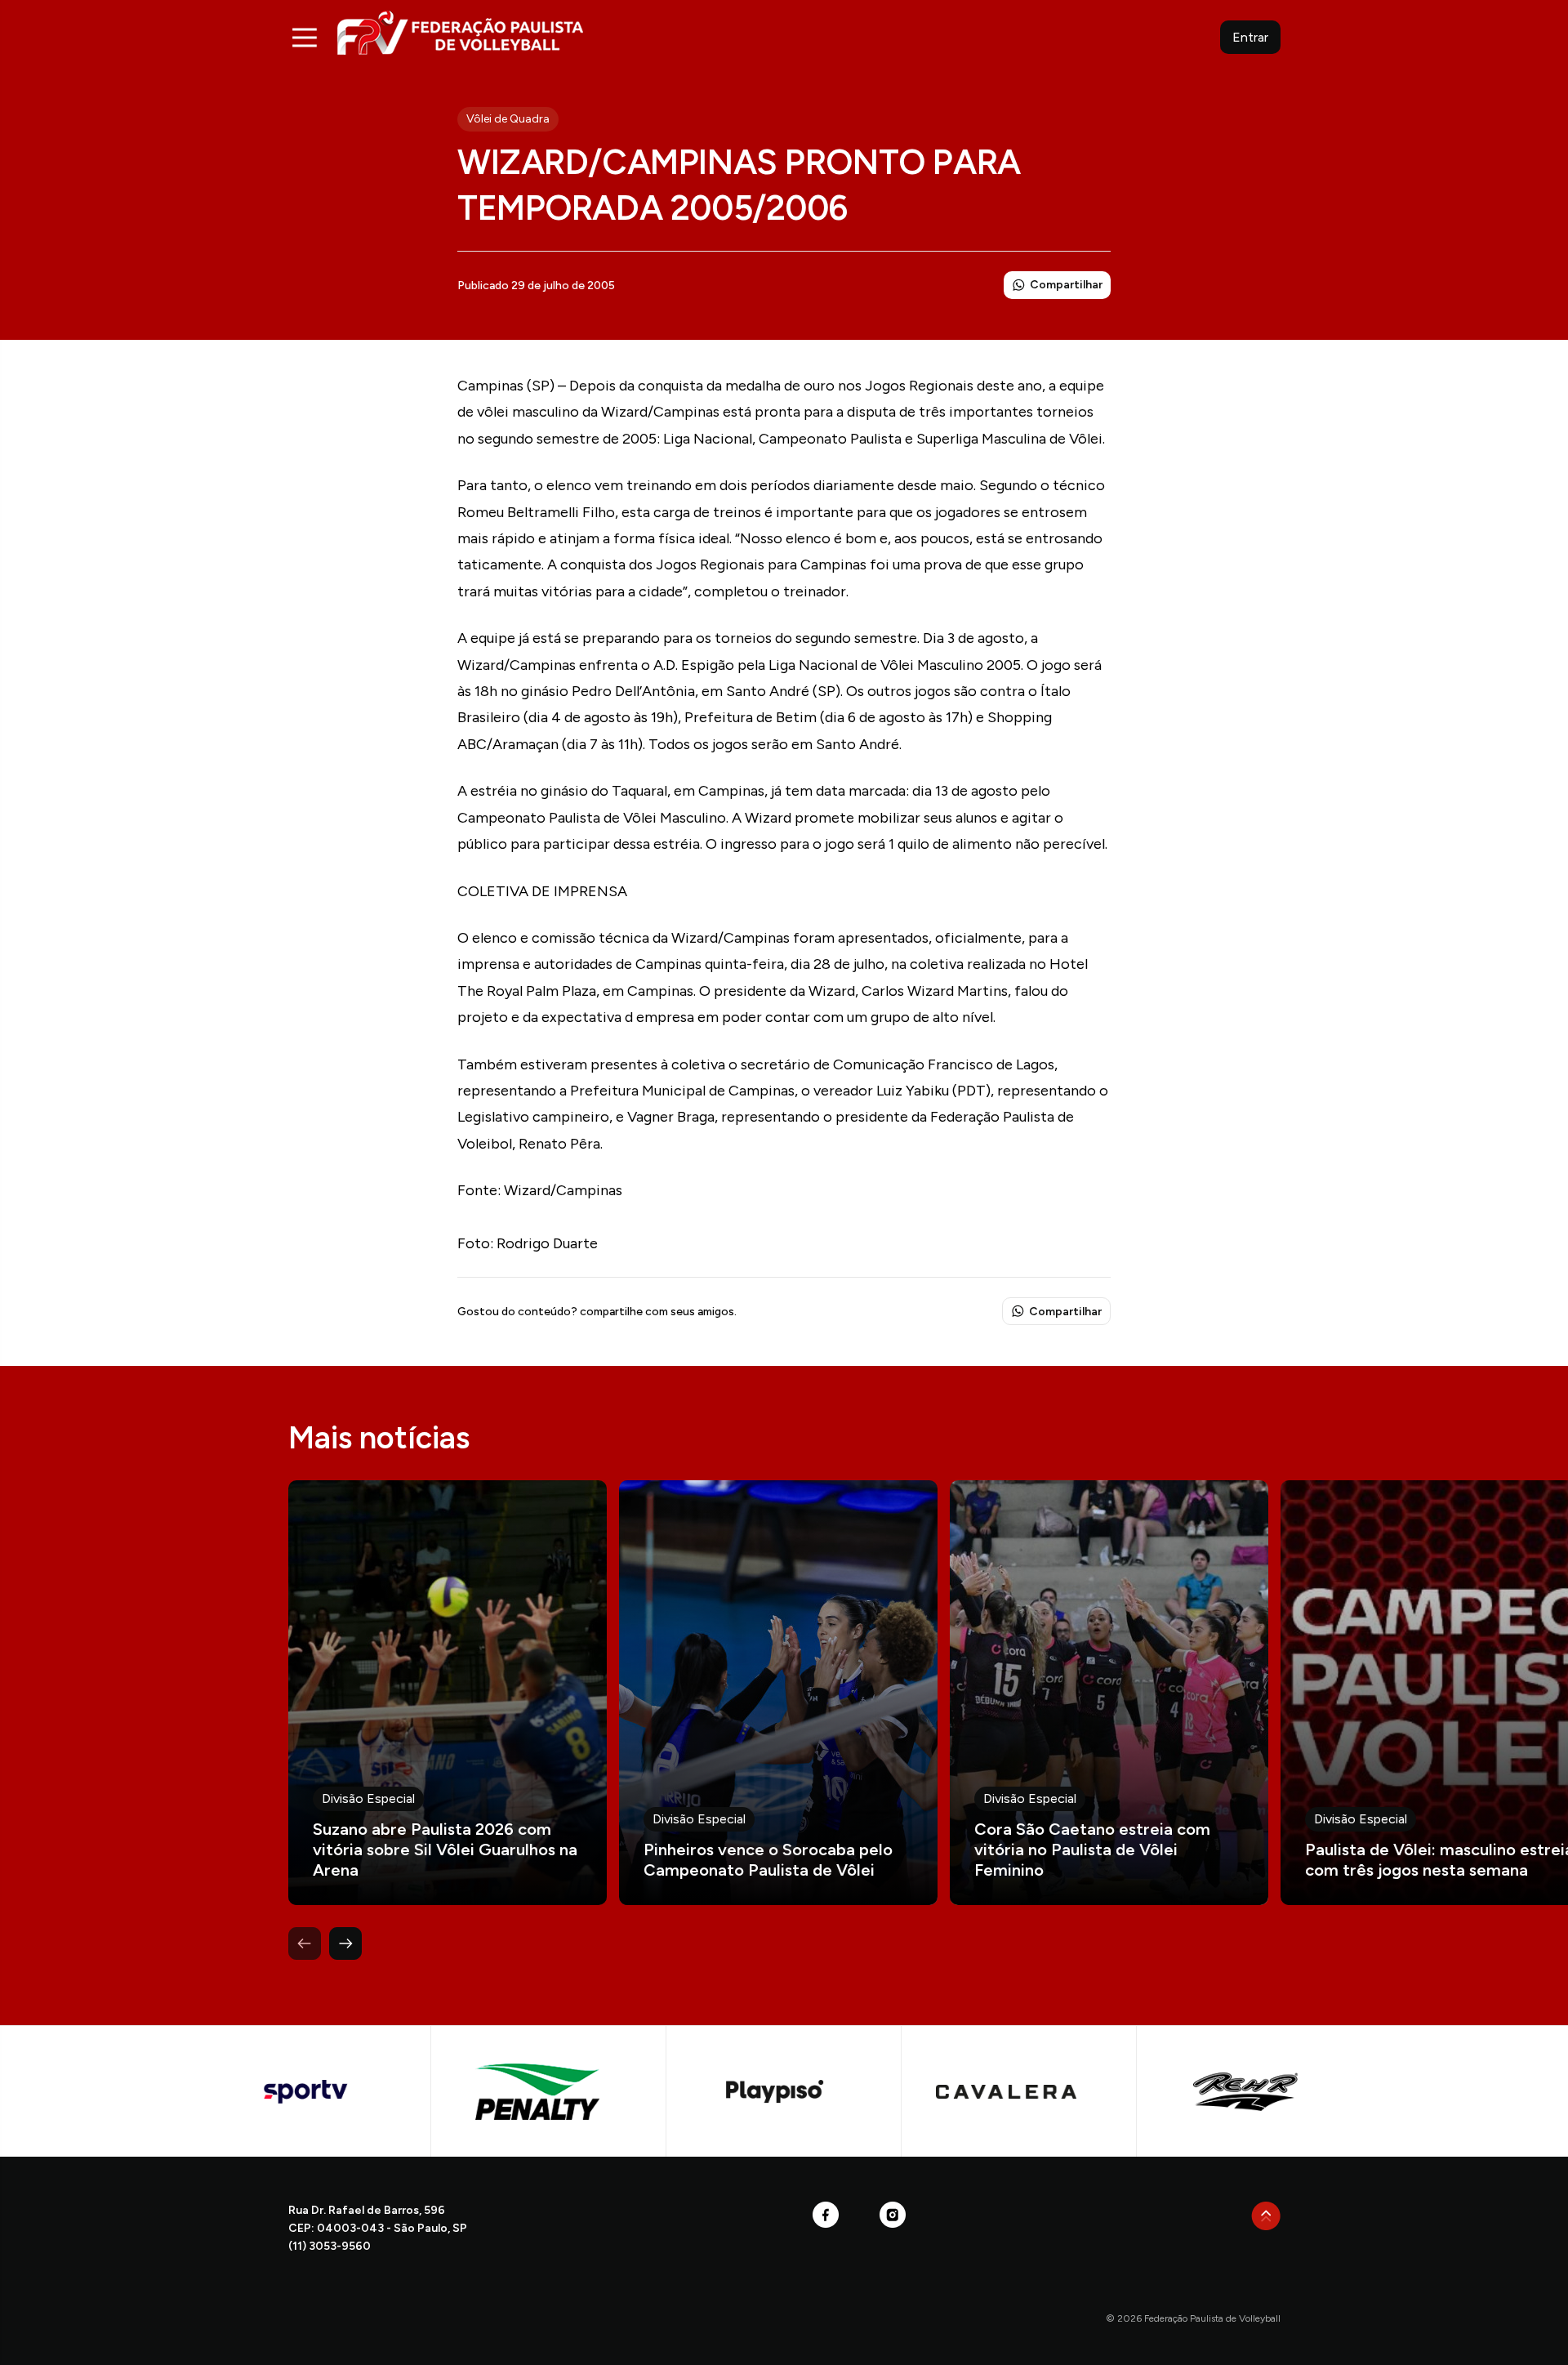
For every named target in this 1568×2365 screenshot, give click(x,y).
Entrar (1250, 37)
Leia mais (448, 1693)
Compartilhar (1066, 285)
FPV (460, 32)
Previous (305, 1943)
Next (345, 1943)
